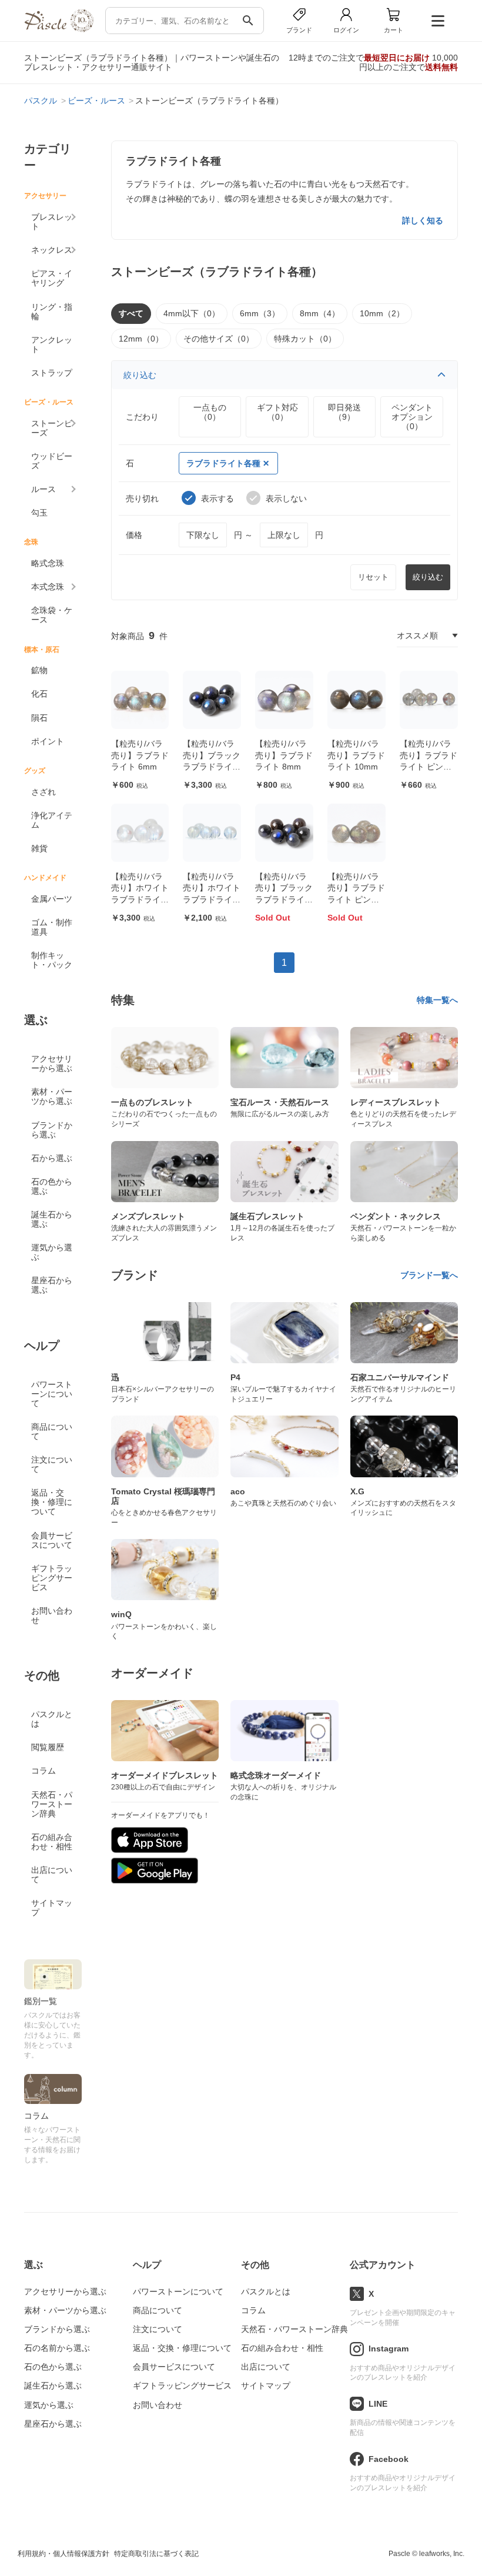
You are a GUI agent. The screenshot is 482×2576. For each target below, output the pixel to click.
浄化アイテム (52, 820)
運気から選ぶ (52, 1252)
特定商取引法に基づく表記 (156, 2554)
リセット (373, 577)
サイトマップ (52, 1908)
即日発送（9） (344, 412)
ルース (43, 489)
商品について (52, 1431)
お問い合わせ (52, 1615)
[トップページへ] (59, 29)
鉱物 (39, 670)
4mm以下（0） (192, 313)
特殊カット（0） (305, 339)
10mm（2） (382, 313)
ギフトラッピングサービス (52, 1578)
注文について (52, 1464)
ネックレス (52, 250)
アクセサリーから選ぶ (52, 1063)
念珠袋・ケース (52, 615)
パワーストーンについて (52, 1394)
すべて (131, 313)
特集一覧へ (437, 1000)
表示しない (286, 499)
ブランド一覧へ (429, 1275)
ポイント (48, 741)
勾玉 (39, 513)
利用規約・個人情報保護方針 (63, 2554)
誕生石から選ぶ (52, 1219)
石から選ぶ (52, 1158)
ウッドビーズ (52, 461)
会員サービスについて (52, 1540)
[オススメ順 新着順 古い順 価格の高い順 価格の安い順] (427, 635)
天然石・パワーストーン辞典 (52, 1804)
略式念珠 (48, 563)
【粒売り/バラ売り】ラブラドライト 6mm (140, 755)
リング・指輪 (52, 312)
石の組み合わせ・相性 (52, 1842)
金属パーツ (52, 899)
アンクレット (52, 344)
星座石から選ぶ (52, 1285)
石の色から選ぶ (52, 1186)
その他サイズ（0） (219, 339)
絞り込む (140, 375)
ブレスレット (52, 222)
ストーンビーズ (52, 428)
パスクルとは (52, 1719)
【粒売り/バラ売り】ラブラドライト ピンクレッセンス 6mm (429, 767)
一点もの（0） (210, 412)
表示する (217, 499)
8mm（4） (320, 313)
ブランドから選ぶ (52, 1130)
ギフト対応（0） (277, 412)
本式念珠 (48, 587)
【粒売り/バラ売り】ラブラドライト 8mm (284, 755)
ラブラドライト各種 (223, 463)
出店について (52, 1875)
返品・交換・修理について (52, 1502)
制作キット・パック (52, 960)
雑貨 (39, 848)
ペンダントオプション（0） (412, 417)
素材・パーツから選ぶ (52, 1096)
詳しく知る (423, 220)
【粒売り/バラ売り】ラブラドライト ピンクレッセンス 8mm (356, 899)
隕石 (39, 718)
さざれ (43, 792)
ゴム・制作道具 (52, 927)
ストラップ (52, 373)
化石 (39, 694)
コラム (43, 1771)
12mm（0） (141, 339)
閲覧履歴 (48, 1747)
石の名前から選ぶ (57, 2348)
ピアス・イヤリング (52, 278)
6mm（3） (260, 313)
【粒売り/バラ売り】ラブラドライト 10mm (356, 755)
